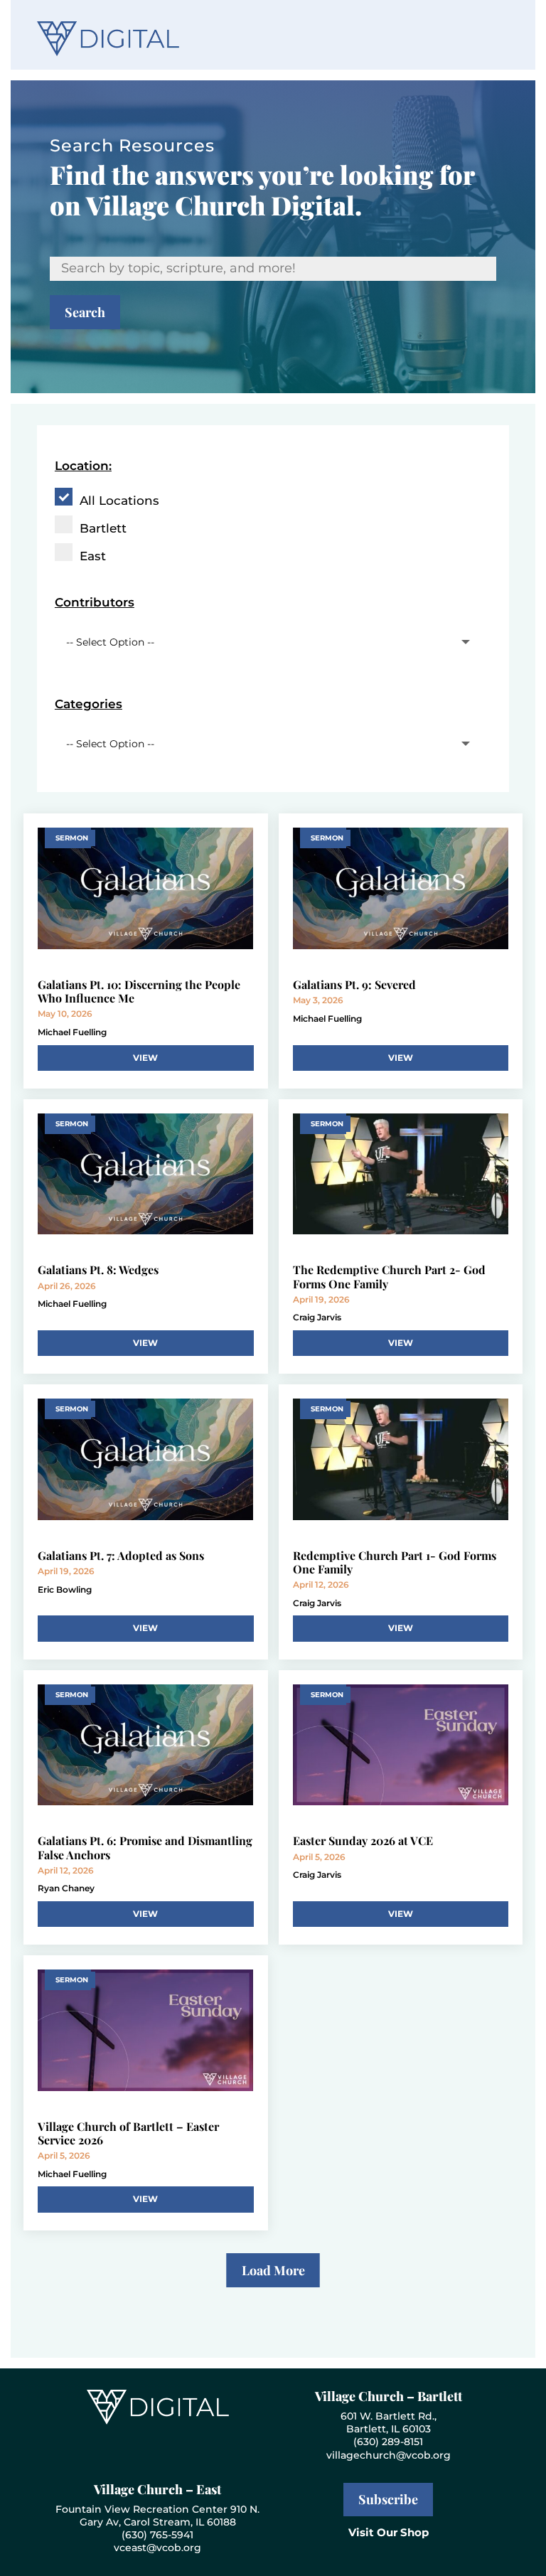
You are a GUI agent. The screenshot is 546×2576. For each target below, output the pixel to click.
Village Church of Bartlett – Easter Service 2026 (128, 2133)
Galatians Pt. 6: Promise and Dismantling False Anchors (145, 1847)
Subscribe (388, 2499)
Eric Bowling (65, 1589)
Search (85, 312)
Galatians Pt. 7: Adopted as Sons (121, 1555)
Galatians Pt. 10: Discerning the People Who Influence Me (139, 991)
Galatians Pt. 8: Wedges (98, 1270)
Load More (273, 2270)
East (93, 556)
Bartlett (103, 528)
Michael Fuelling (72, 1032)
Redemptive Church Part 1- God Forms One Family (395, 1562)
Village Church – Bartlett (389, 2396)
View (145, 1058)
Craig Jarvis (317, 1317)
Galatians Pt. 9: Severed (354, 984)
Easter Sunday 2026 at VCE (363, 1840)
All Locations (119, 501)
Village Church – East (157, 2489)
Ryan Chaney (66, 1888)
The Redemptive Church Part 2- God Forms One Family (389, 1276)
